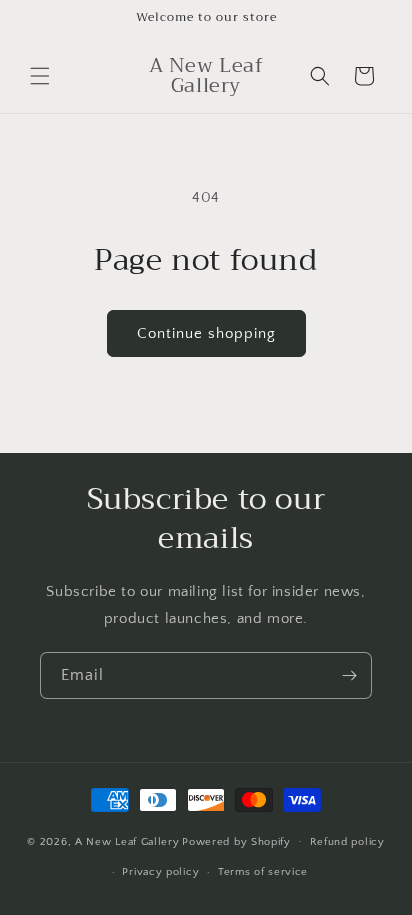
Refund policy (347, 842)
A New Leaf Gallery (127, 841)
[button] (40, 76)
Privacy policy (160, 872)
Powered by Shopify (236, 841)
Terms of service (263, 872)
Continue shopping (206, 333)
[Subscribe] (349, 675)
